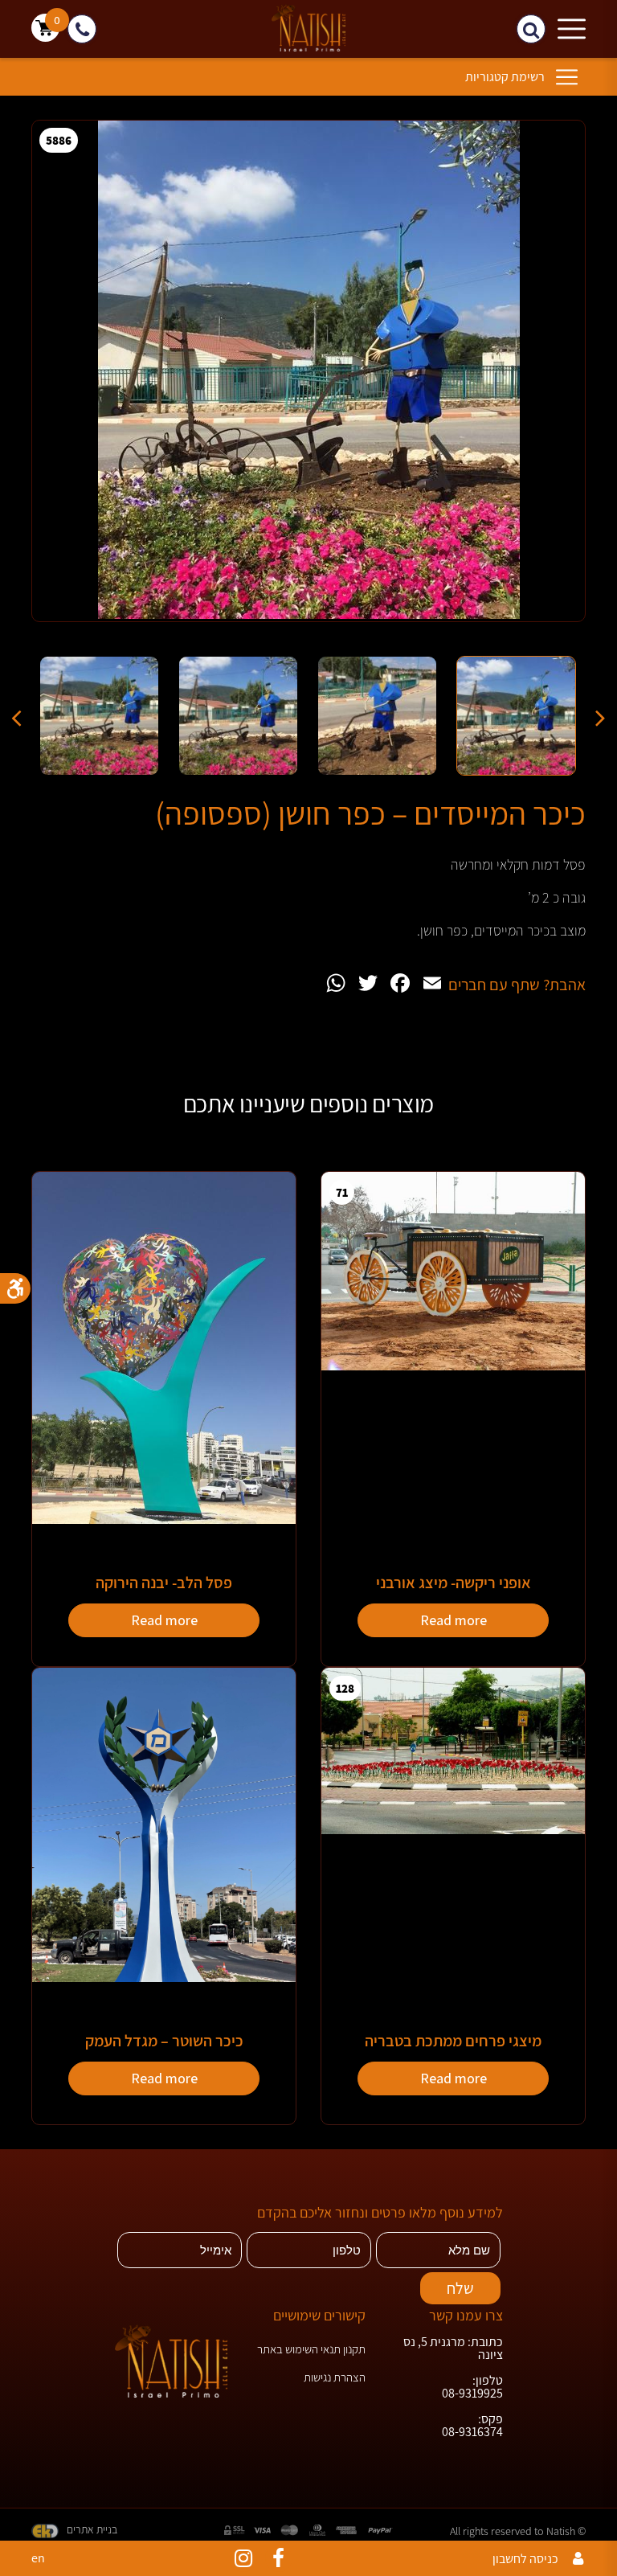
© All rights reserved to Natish (518, 2531)
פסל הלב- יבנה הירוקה (164, 1583)
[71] (453, 1366)
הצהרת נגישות (335, 2377)
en (38, 2558)
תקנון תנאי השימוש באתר (311, 2349)
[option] (308, 383)
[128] (453, 1830)
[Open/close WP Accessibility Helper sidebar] (15, 1288)
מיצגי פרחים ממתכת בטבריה (453, 2041)
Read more (454, 1620)
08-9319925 (472, 2394)
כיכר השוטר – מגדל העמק (164, 2041)
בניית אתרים (92, 2529)
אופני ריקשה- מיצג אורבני (454, 1583)
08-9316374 (472, 2432)
